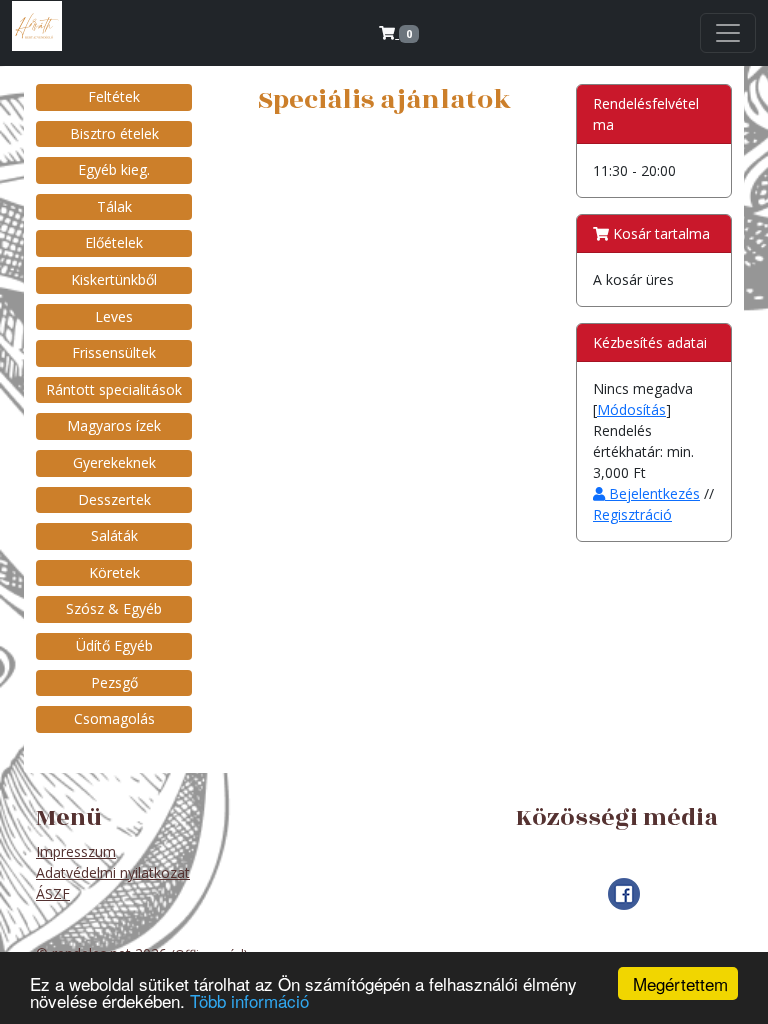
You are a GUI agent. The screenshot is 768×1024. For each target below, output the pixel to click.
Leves (114, 316)
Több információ (249, 1000)
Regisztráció (632, 514)
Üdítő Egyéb (114, 645)
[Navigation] (728, 33)
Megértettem (680, 983)
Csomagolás (114, 718)
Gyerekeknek (114, 462)
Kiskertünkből (114, 279)
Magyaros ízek (114, 425)
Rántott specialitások (114, 389)
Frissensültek (114, 352)
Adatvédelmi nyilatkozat (113, 872)
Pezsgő (114, 682)
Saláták (114, 535)
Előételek (114, 242)
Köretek (114, 572)
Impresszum (76, 851)
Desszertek (114, 499)
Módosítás (631, 409)
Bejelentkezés (652, 493)
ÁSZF (53, 893)
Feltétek (114, 96)
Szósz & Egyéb (114, 608)
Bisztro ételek (114, 133)
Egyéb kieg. (114, 169)
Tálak (114, 206)
